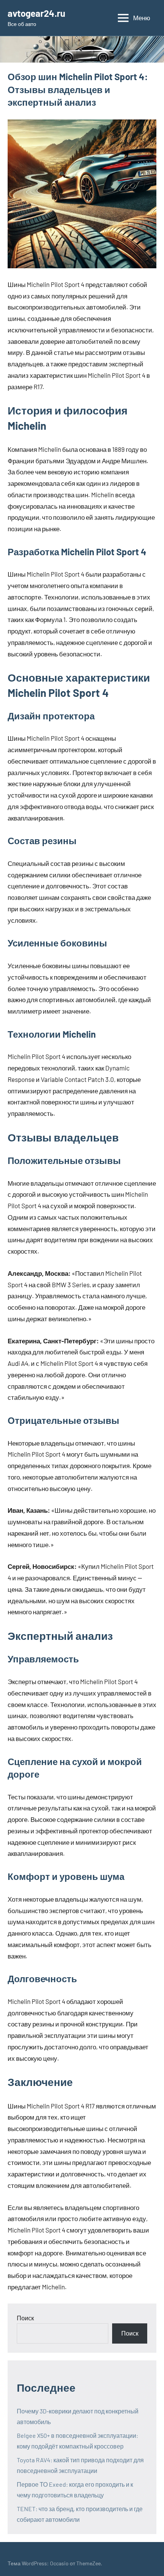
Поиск (25, 2318)
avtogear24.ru (36, 13)
